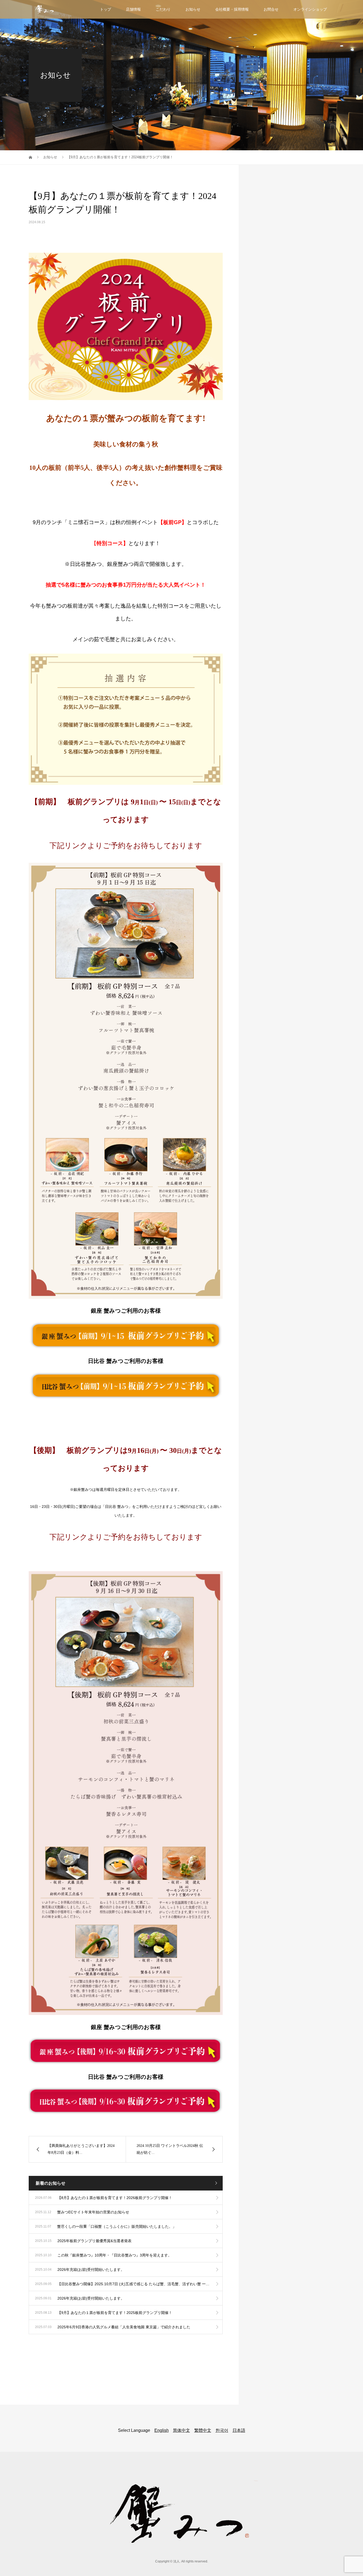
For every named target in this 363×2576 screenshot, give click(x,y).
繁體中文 (203, 2430)
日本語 (239, 2430)
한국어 (222, 2430)
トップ (105, 9)
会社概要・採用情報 (232, 9)
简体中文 (181, 2430)
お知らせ (193, 9)
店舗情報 (133, 9)
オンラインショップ (310, 9)
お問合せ (271, 9)
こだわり (163, 9)
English (162, 2430)
